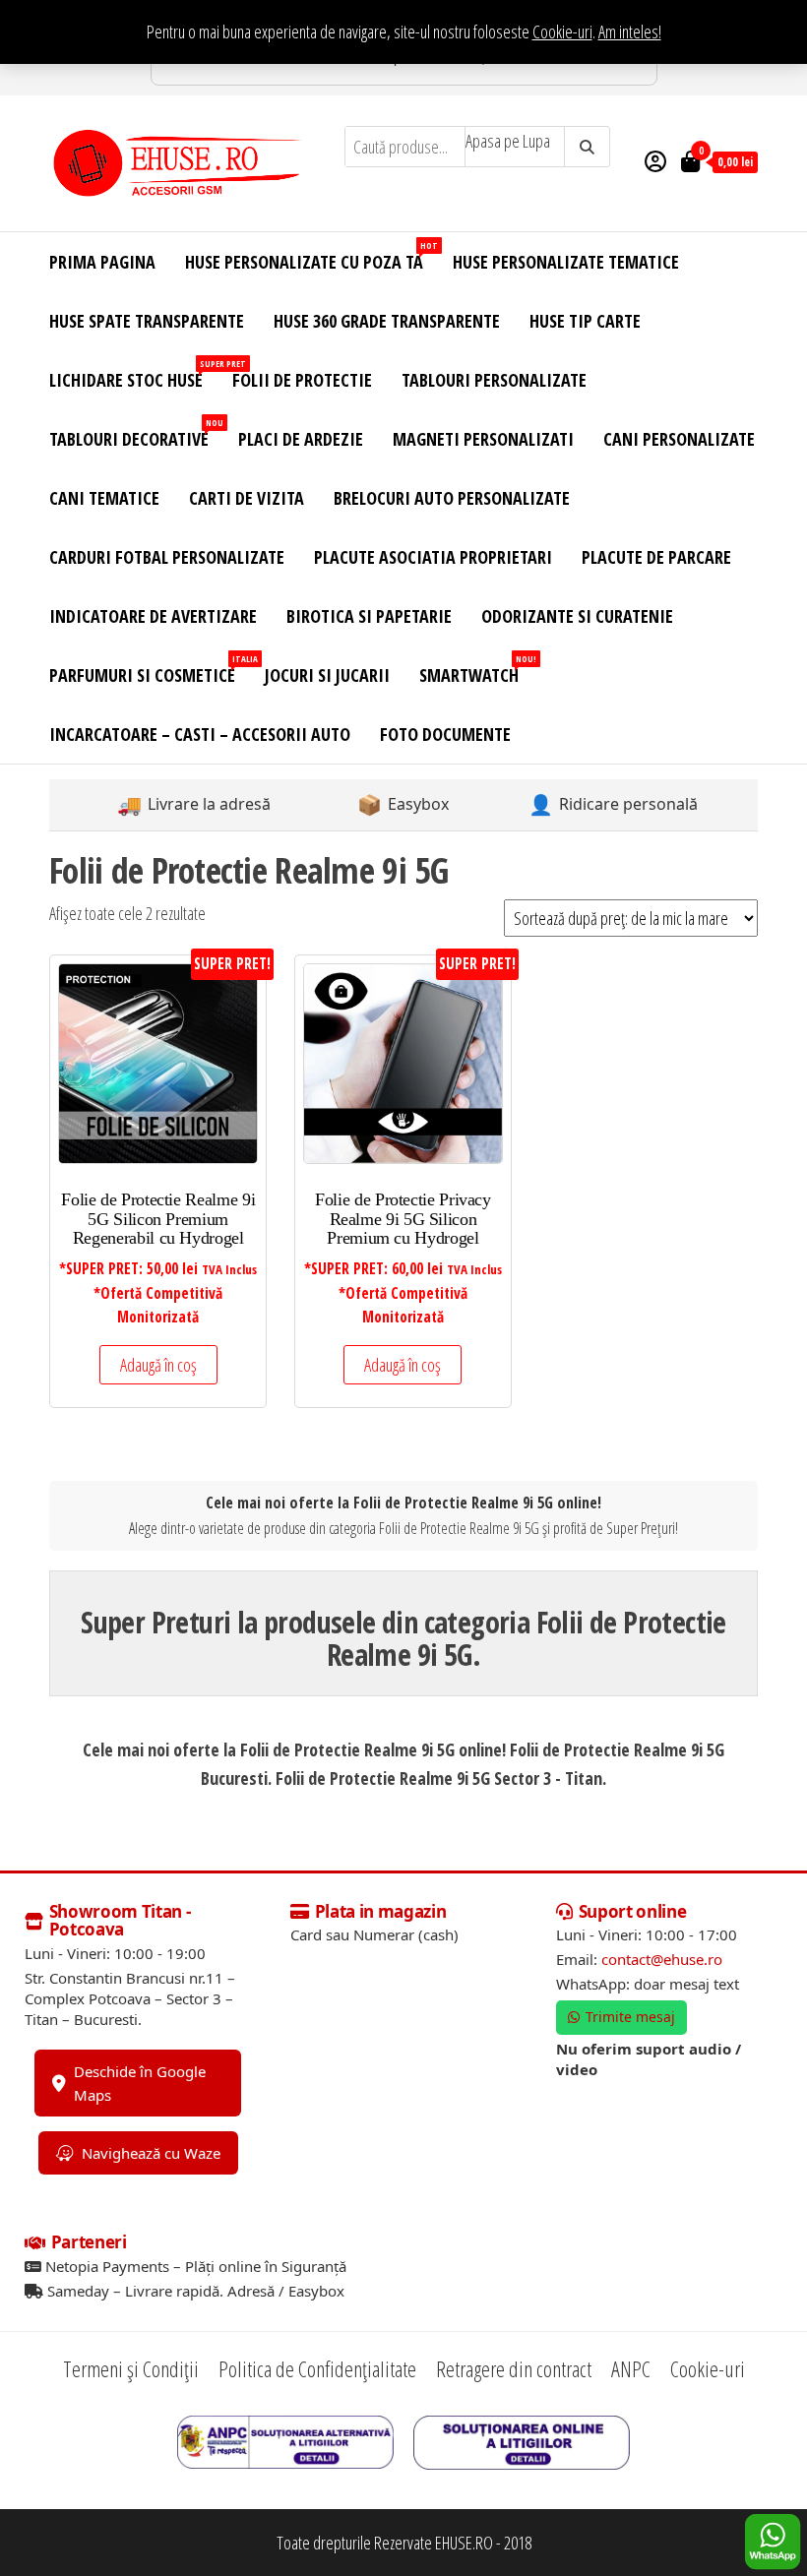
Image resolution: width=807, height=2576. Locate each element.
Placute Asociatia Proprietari (433, 557)
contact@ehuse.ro (662, 1959)
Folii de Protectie (302, 380)
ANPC (631, 2368)
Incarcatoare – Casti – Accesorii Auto (200, 734)
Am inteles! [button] (630, 31)
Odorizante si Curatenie (577, 616)
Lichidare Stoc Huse (133, 374)
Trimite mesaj (630, 2017)
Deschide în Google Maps (140, 2083)
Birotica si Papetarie (369, 616)
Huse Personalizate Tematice (566, 262)
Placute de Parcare (656, 557)
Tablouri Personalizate (494, 380)
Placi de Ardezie (301, 439)
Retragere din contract (514, 2368)
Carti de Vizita (247, 498)
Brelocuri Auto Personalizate (452, 498)
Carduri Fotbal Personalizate (167, 557)
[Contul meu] (655, 160)
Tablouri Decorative (136, 433)
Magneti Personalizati (483, 439)
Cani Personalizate (679, 439)
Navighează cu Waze (151, 2153)
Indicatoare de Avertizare (153, 616)
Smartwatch (476, 670)
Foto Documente (445, 734)
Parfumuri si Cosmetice (150, 670)
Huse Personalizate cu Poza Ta (311, 256)
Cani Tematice (104, 498)
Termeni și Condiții (131, 2368)
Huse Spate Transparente (147, 321)
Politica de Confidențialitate (317, 2368)
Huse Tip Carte (585, 321)
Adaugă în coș (158, 1365)
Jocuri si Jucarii (327, 675)
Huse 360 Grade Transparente (387, 321)
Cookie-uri (562, 31)
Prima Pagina (102, 262)
